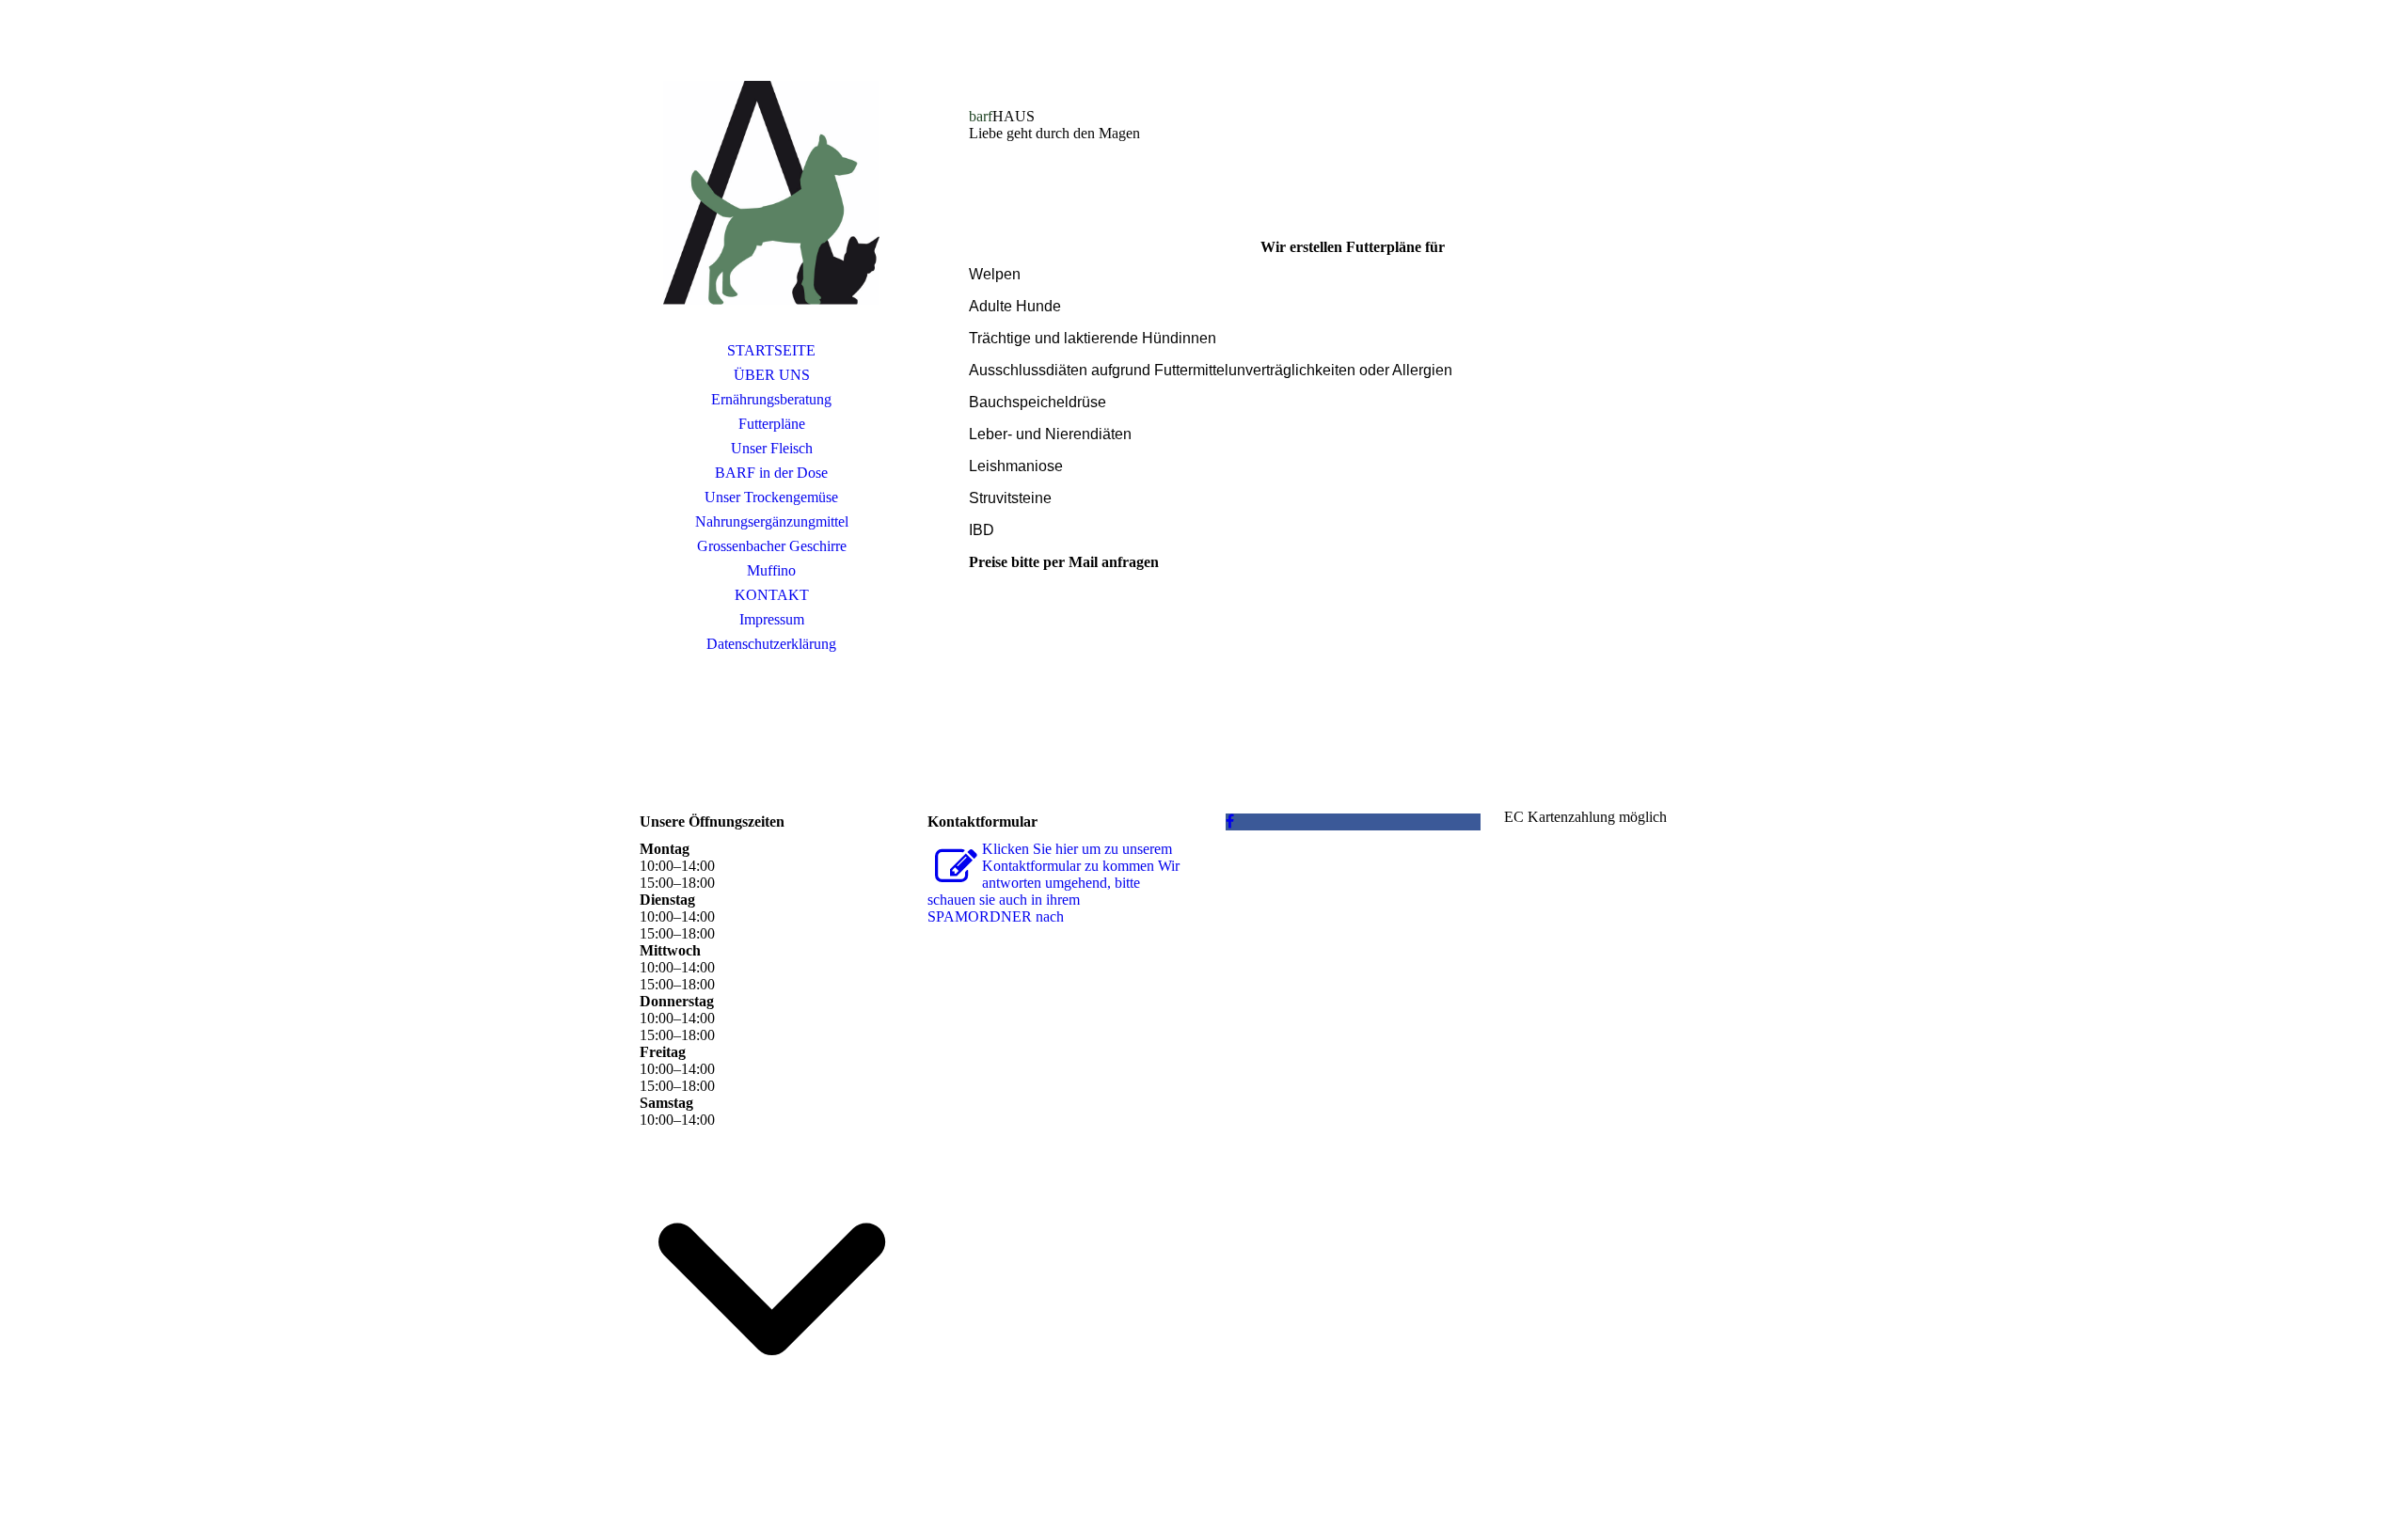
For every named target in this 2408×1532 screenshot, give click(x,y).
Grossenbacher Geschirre (772, 546)
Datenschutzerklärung (771, 644)
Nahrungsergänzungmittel (772, 521)
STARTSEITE (771, 350)
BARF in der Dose (771, 473)
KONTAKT (772, 595)
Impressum (772, 619)
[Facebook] (1230, 821)
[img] (771, 193)
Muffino (771, 570)
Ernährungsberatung (771, 399)
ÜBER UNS (772, 375)
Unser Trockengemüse (771, 497)
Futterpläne (772, 424)
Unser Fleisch (772, 448)
